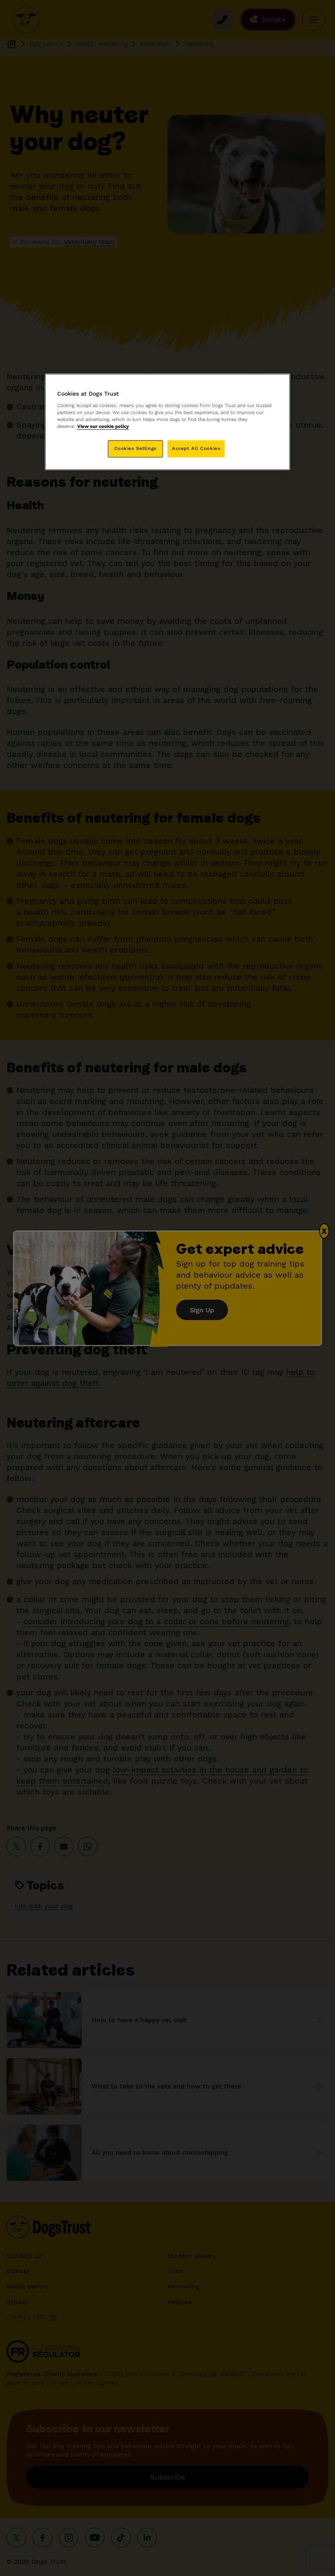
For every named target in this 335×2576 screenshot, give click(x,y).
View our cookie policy (103, 427)
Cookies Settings (135, 449)
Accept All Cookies (196, 449)
